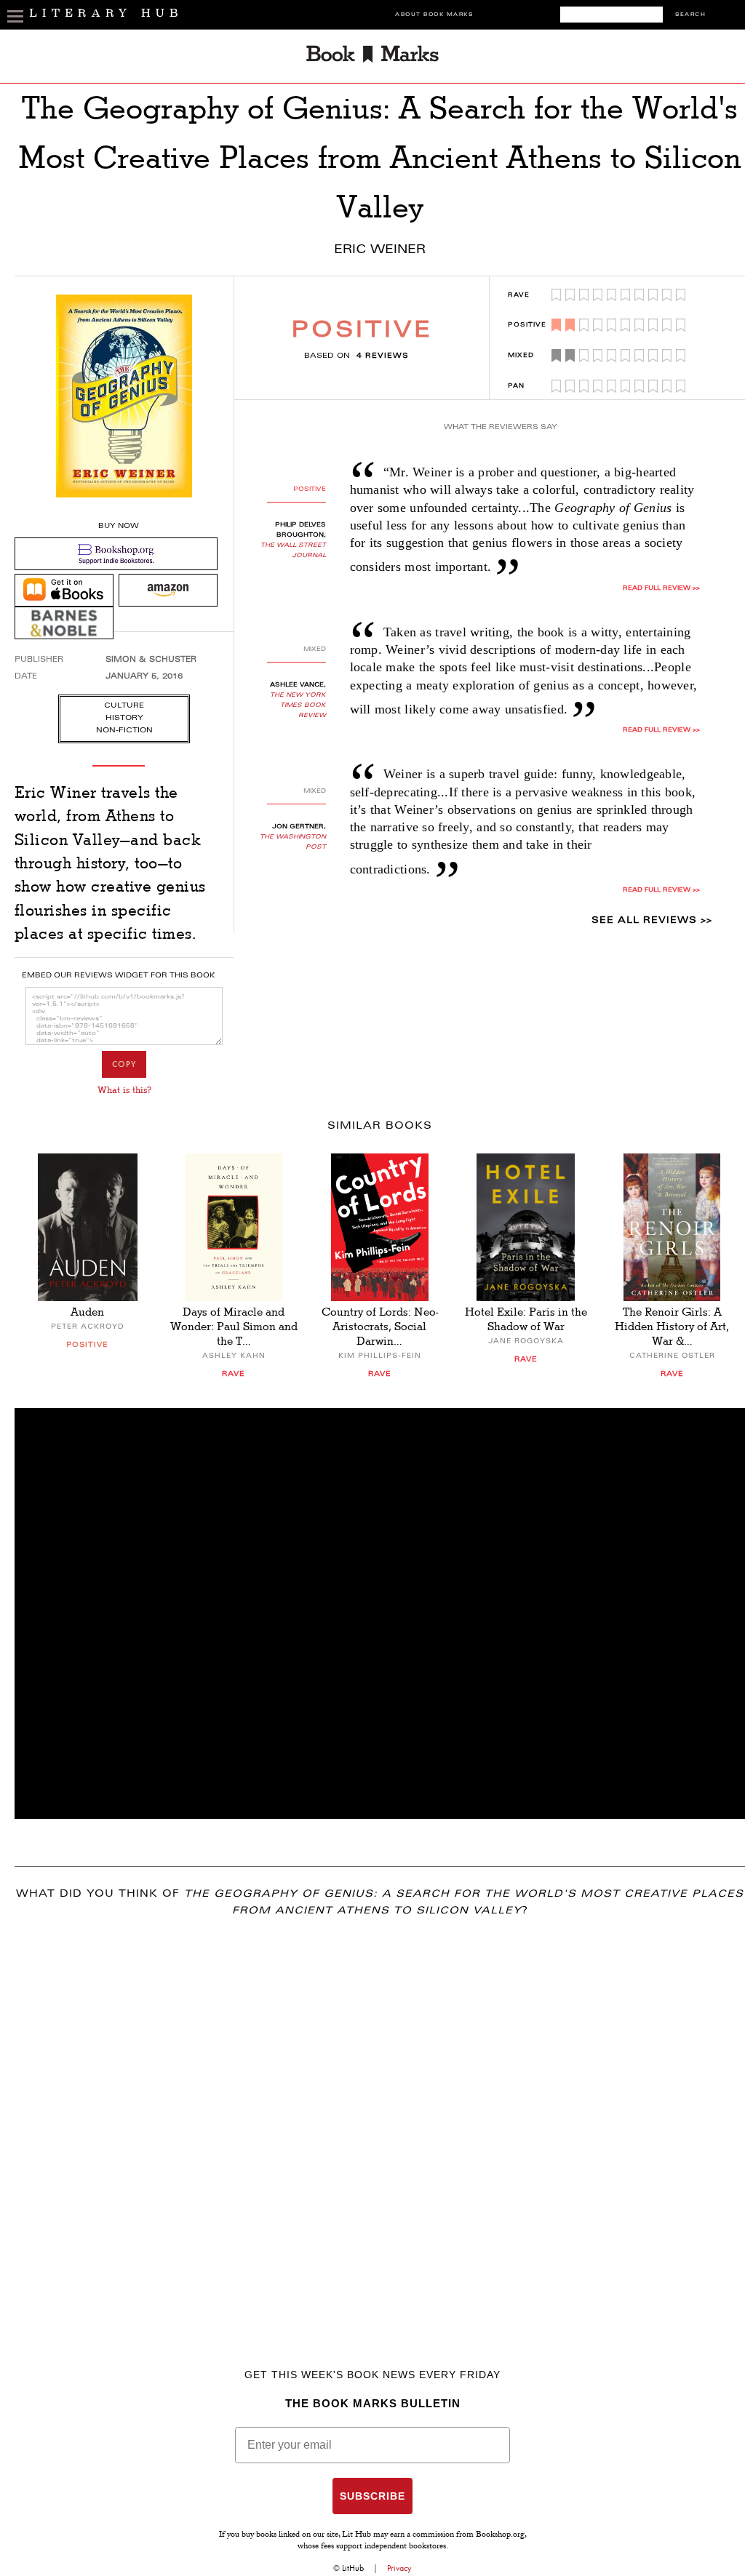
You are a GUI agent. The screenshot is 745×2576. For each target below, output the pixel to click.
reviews (383, 356)
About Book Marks (434, 15)
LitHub (353, 2568)
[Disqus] (380, 2121)
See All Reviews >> (652, 921)
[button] (380, 1613)
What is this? (124, 1090)
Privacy (399, 2568)
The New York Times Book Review (298, 705)
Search (690, 15)
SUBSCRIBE (372, 2496)
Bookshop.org (500, 2535)
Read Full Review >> (661, 588)
